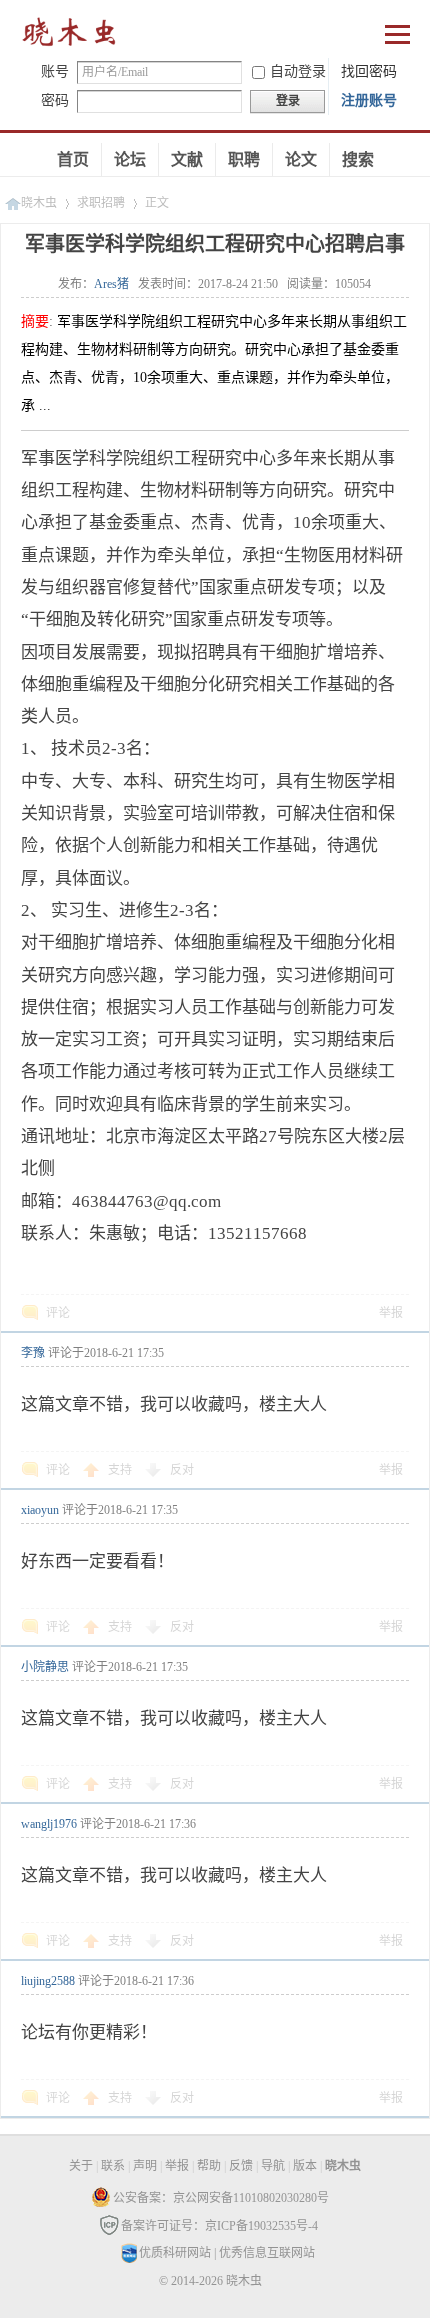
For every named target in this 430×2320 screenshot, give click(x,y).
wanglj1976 (49, 1824)
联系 (113, 2166)
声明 (145, 2166)
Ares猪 (111, 284)
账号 (55, 71)
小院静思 (45, 1667)
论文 (301, 159)
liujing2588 (48, 1981)
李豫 (33, 1353)
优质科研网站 (175, 2253)
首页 (73, 159)
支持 (121, 1470)
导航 (273, 2166)
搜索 (358, 159)
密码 (55, 100)
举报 (391, 1313)
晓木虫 (70, 36)
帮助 (209, 2166)
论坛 (130, 159)
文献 (187, 159)
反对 (182, 1470)
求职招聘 (101, 203)
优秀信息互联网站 (267, 2253)
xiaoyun (40, 1510)
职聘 (244, 159)
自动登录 (298, 71)
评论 (58, 1313)
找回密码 (369, 71)
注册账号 (369, 100)
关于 (81, 2166)
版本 (305, 2166)
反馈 (241, 2166)
